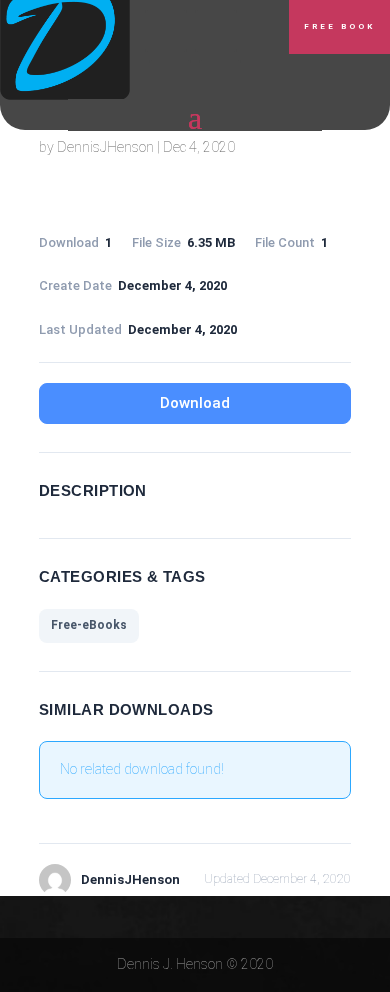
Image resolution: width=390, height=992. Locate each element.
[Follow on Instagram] (170, 81)
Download (195, 403)
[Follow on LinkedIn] (216, 31)
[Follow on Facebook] (166, 31)
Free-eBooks (89, 625)
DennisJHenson (105, 147)
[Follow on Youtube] (220, 81)
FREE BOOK (339, 26)
